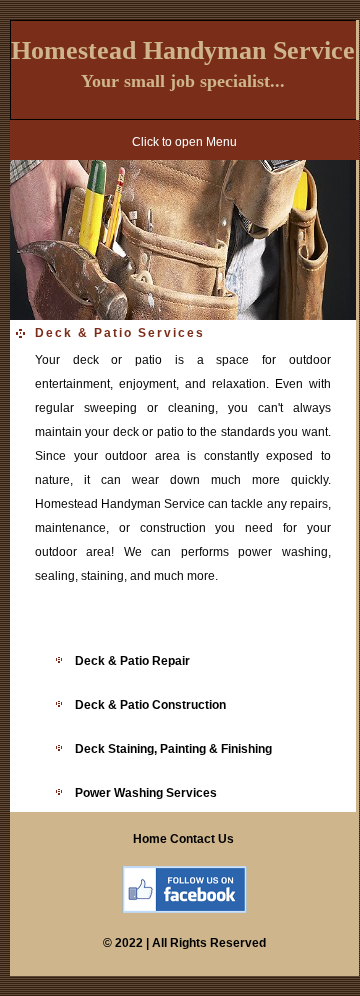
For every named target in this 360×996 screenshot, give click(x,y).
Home (150, 839)
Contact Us (203, 839)
